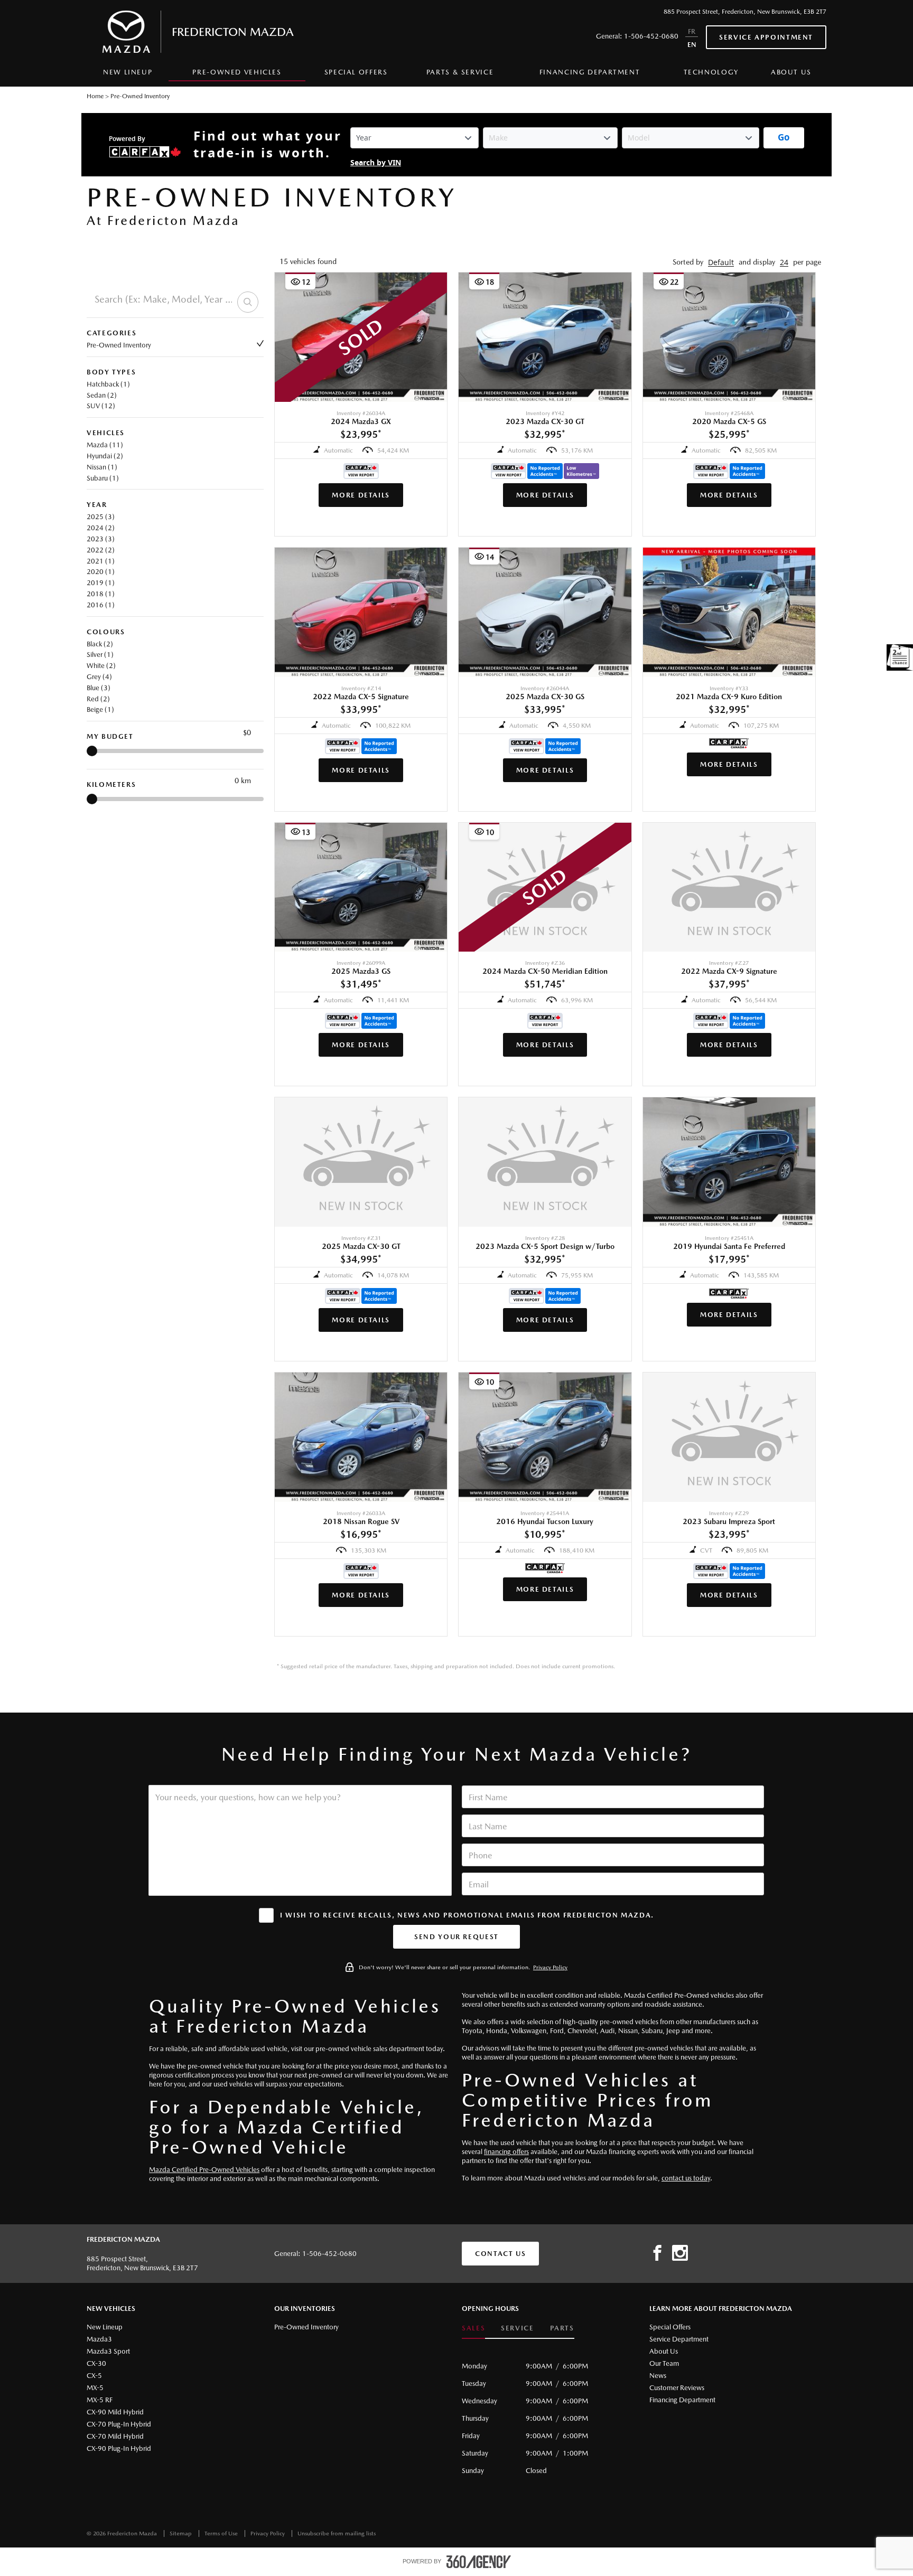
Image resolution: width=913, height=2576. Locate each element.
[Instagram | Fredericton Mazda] (680, 2253)
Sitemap (181, 2533)
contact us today (686, 2178)
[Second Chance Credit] (900, 657)
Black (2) (100, 644)
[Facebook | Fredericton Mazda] (657, 2253)
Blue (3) (99, 688)
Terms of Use (222, 2533)
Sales (473, 2328)
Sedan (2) (102, 395)
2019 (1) (101, 583)
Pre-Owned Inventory (119, 345)
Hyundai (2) (105, 456)
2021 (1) (101, 561)
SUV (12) (101, 406)
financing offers (506, 2152)
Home (95, 96)
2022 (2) (101, 550)
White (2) (101, 666)
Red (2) (98, 699)
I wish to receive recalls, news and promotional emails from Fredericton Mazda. (467, 1915)
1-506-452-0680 (651, 36)
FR (692, 31)
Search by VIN (376, 163)
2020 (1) (101, 572)
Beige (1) (100, 709)
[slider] (92, 751)
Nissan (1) (102, 467)
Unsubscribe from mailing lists (337, 2533)
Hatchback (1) (108, 384)
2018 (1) (101, 594)
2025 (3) (101, 517)
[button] (721, 262)
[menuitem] (128, 75)
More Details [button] (361, 495)
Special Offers (356, 72)
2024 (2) (101, 528)
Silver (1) (100, 655)
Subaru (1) (103, 478)
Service (517, 2328)
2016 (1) (101, 605)
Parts (562, 2328)
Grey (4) (99, 677)
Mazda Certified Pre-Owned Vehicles (204, 2170)
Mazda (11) (105, 445)
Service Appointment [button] (766, 37)
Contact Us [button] (500, 2254)
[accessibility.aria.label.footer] (479, 2562)
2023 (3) (101, 539)
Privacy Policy (550, 1967)
